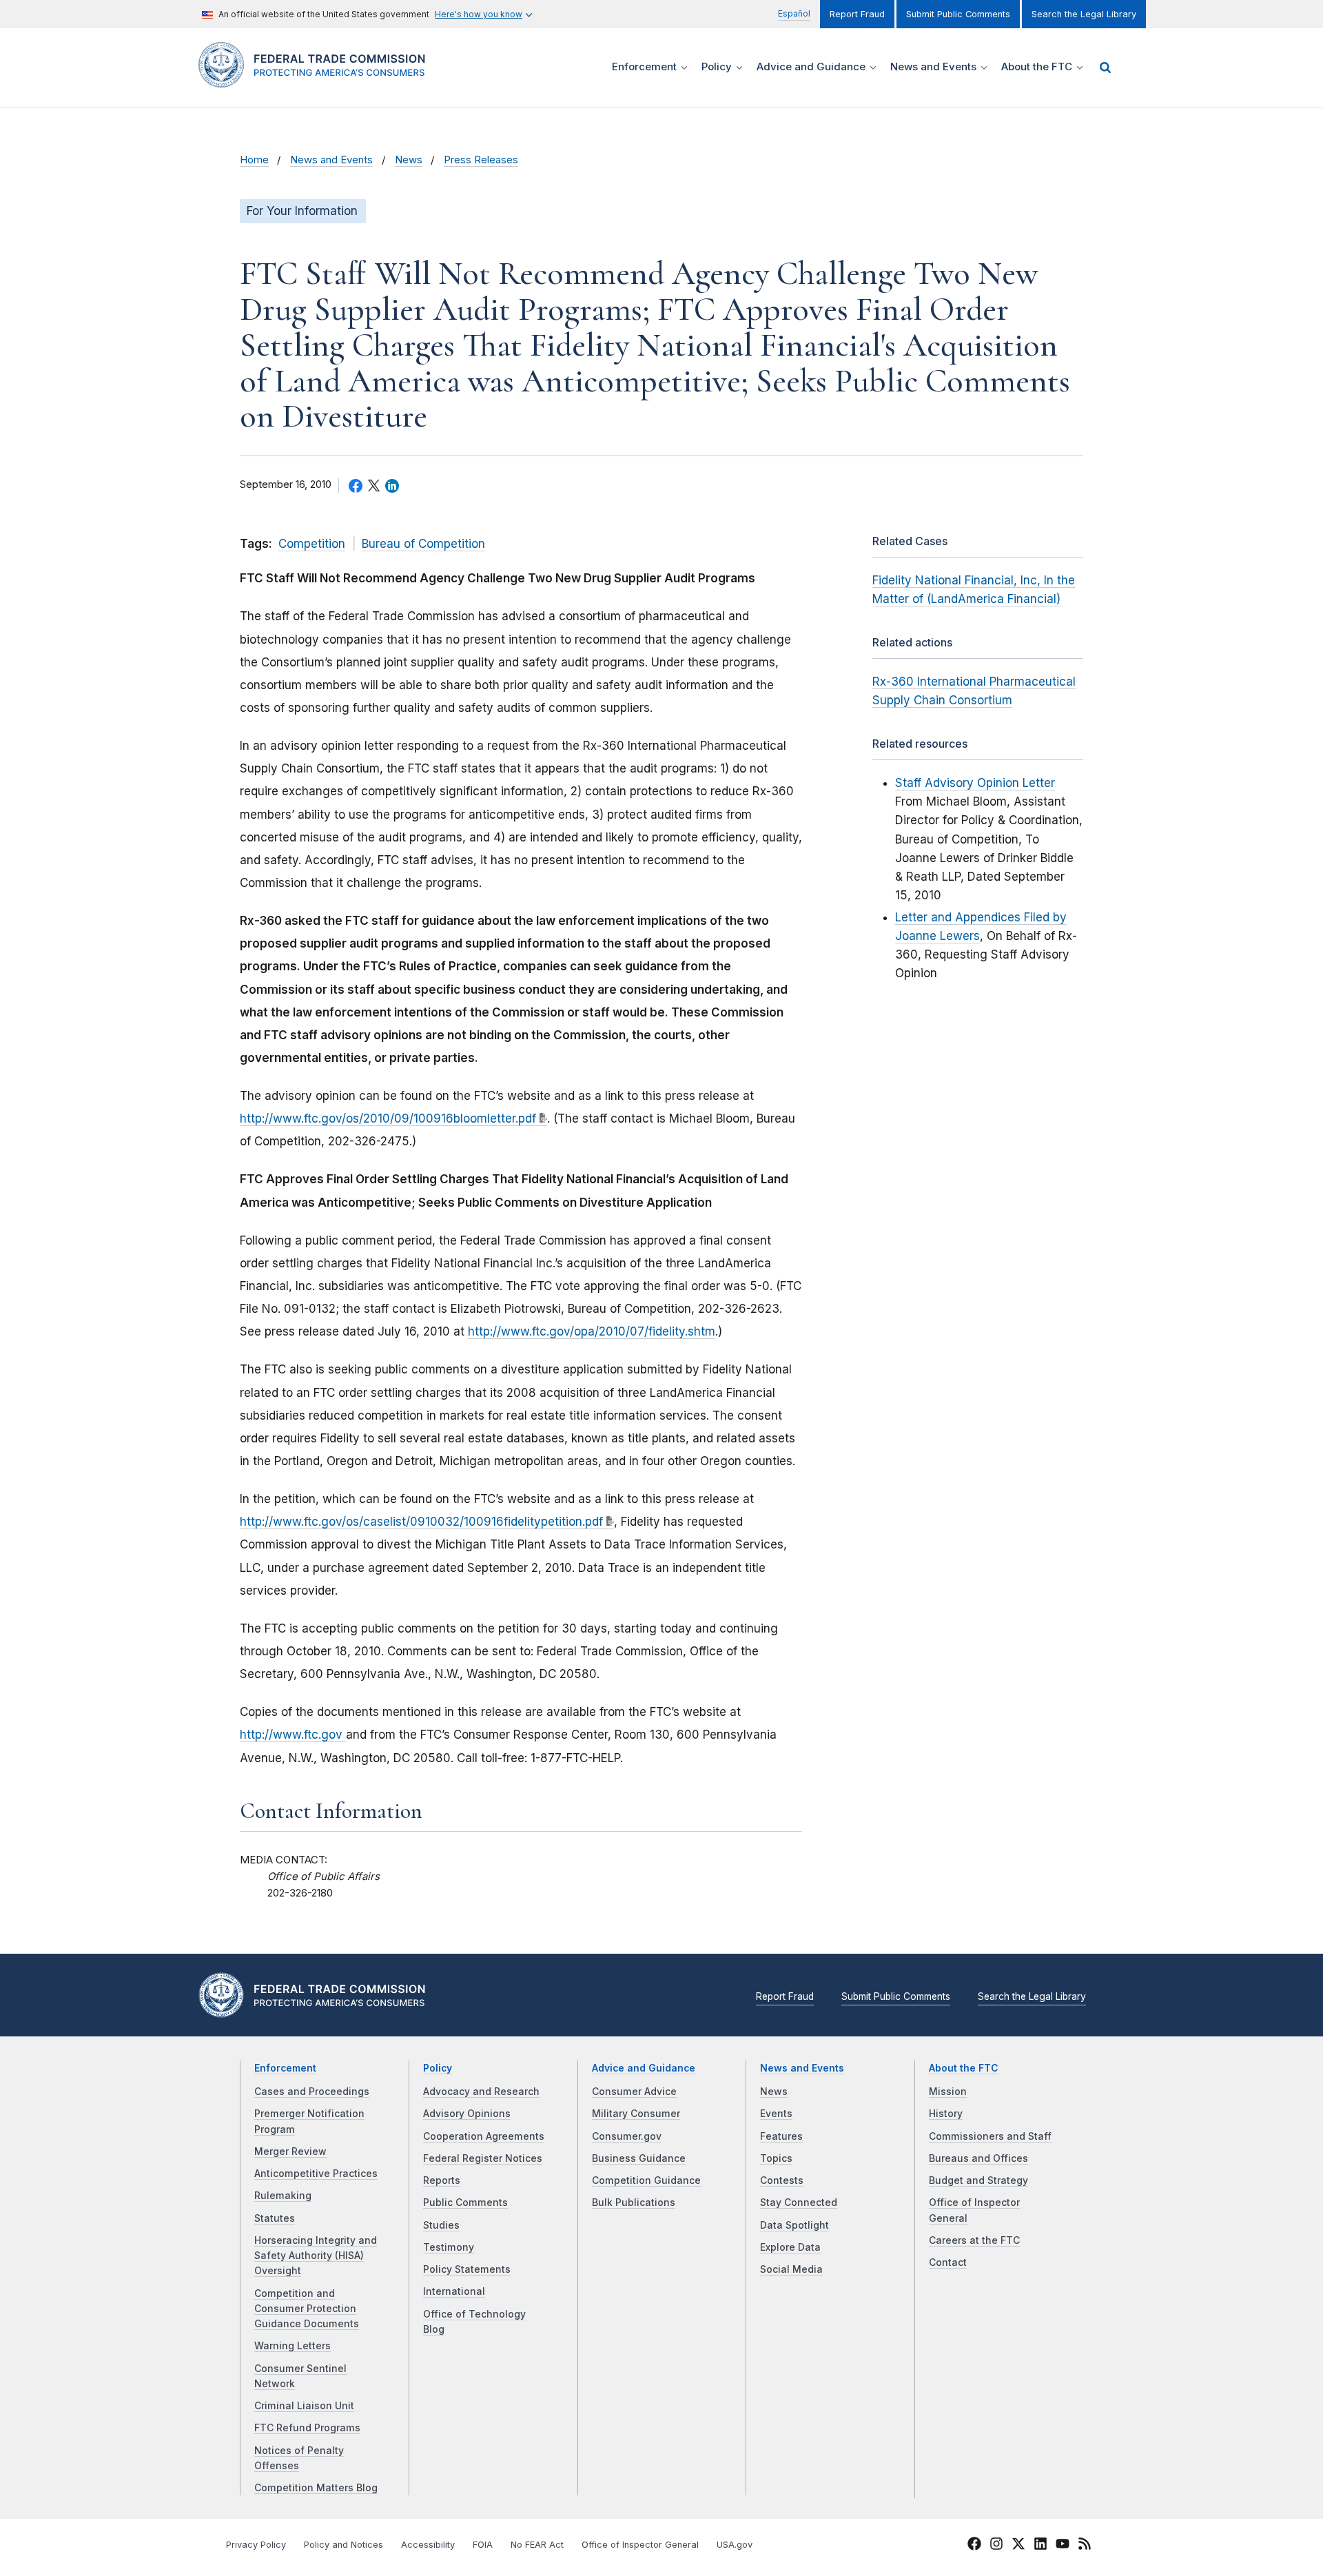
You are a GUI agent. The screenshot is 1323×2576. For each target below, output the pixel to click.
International (454, 2291)
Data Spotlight (794, 2225)
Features (781, 2136)
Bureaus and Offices (978, 2158)
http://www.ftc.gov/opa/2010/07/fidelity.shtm (592, 1331)
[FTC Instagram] (996, 2546)
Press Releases (481, 160)
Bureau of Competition (423, 544)
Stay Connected (799, 2202)
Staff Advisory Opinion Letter (975, 783)
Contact (948, 2262)
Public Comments (465, 2202)
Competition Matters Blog (316, 2488)
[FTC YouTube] (1063, 2546)
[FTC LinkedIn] (1040, 2546)
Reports (442, 2180)
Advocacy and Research (481, 2092)
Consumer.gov (627, 2136)
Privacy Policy (256, 2545)
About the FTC (964, 2068)
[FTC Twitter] (1018, 2543)
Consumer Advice (634, 2092)
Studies (441, 2225)
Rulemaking (283, 2196)
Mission (948, 2092)
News (409, 160)
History (946, 2114)
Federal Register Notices (483, 2158)
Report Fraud (857, 14)
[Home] (317, 80)
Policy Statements (467, 2269)
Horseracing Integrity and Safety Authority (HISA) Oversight (316, 2256)
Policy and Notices (343, 2545)
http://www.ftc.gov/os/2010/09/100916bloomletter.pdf (388, 1118)
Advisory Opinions (467, 2114)
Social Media (791, 2269)
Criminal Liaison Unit (304, 2406)
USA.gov (735, 2545)
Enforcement (285, 2068)
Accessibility (428, 2545)
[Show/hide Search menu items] (1105, 68)
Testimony (449, 2247)
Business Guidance (639, 2158)
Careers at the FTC (974, 2240)
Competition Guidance (646, 2180)
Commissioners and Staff (990, 2136)
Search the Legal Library (1084, 14)
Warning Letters (293, 2346)
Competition (312, 544)
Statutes (275, 2218)
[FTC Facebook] (974, 2546)
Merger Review (290, 2151)
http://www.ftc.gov (293, 1735)
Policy (438, 2068)
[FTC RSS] (1085, 2546)
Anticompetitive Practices (316, 2174)
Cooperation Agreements (484, 2136)
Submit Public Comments (958, 14)
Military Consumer (636, 2114)
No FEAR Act (537, 2545)
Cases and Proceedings (312, 2092)
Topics (776, 2158)
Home (254, 160)
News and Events (331, 160)
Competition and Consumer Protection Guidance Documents (307, 2309)
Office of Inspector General (640, 2545)
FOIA (483, 2545)
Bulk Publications (634, 2202)
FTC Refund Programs (307, 2428)
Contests (782, 2180)
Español (794, 13)
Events (776, 2114)
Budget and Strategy (978, 2180)
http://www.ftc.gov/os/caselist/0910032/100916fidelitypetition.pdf (421, 1522)
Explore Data (790, 2247)
